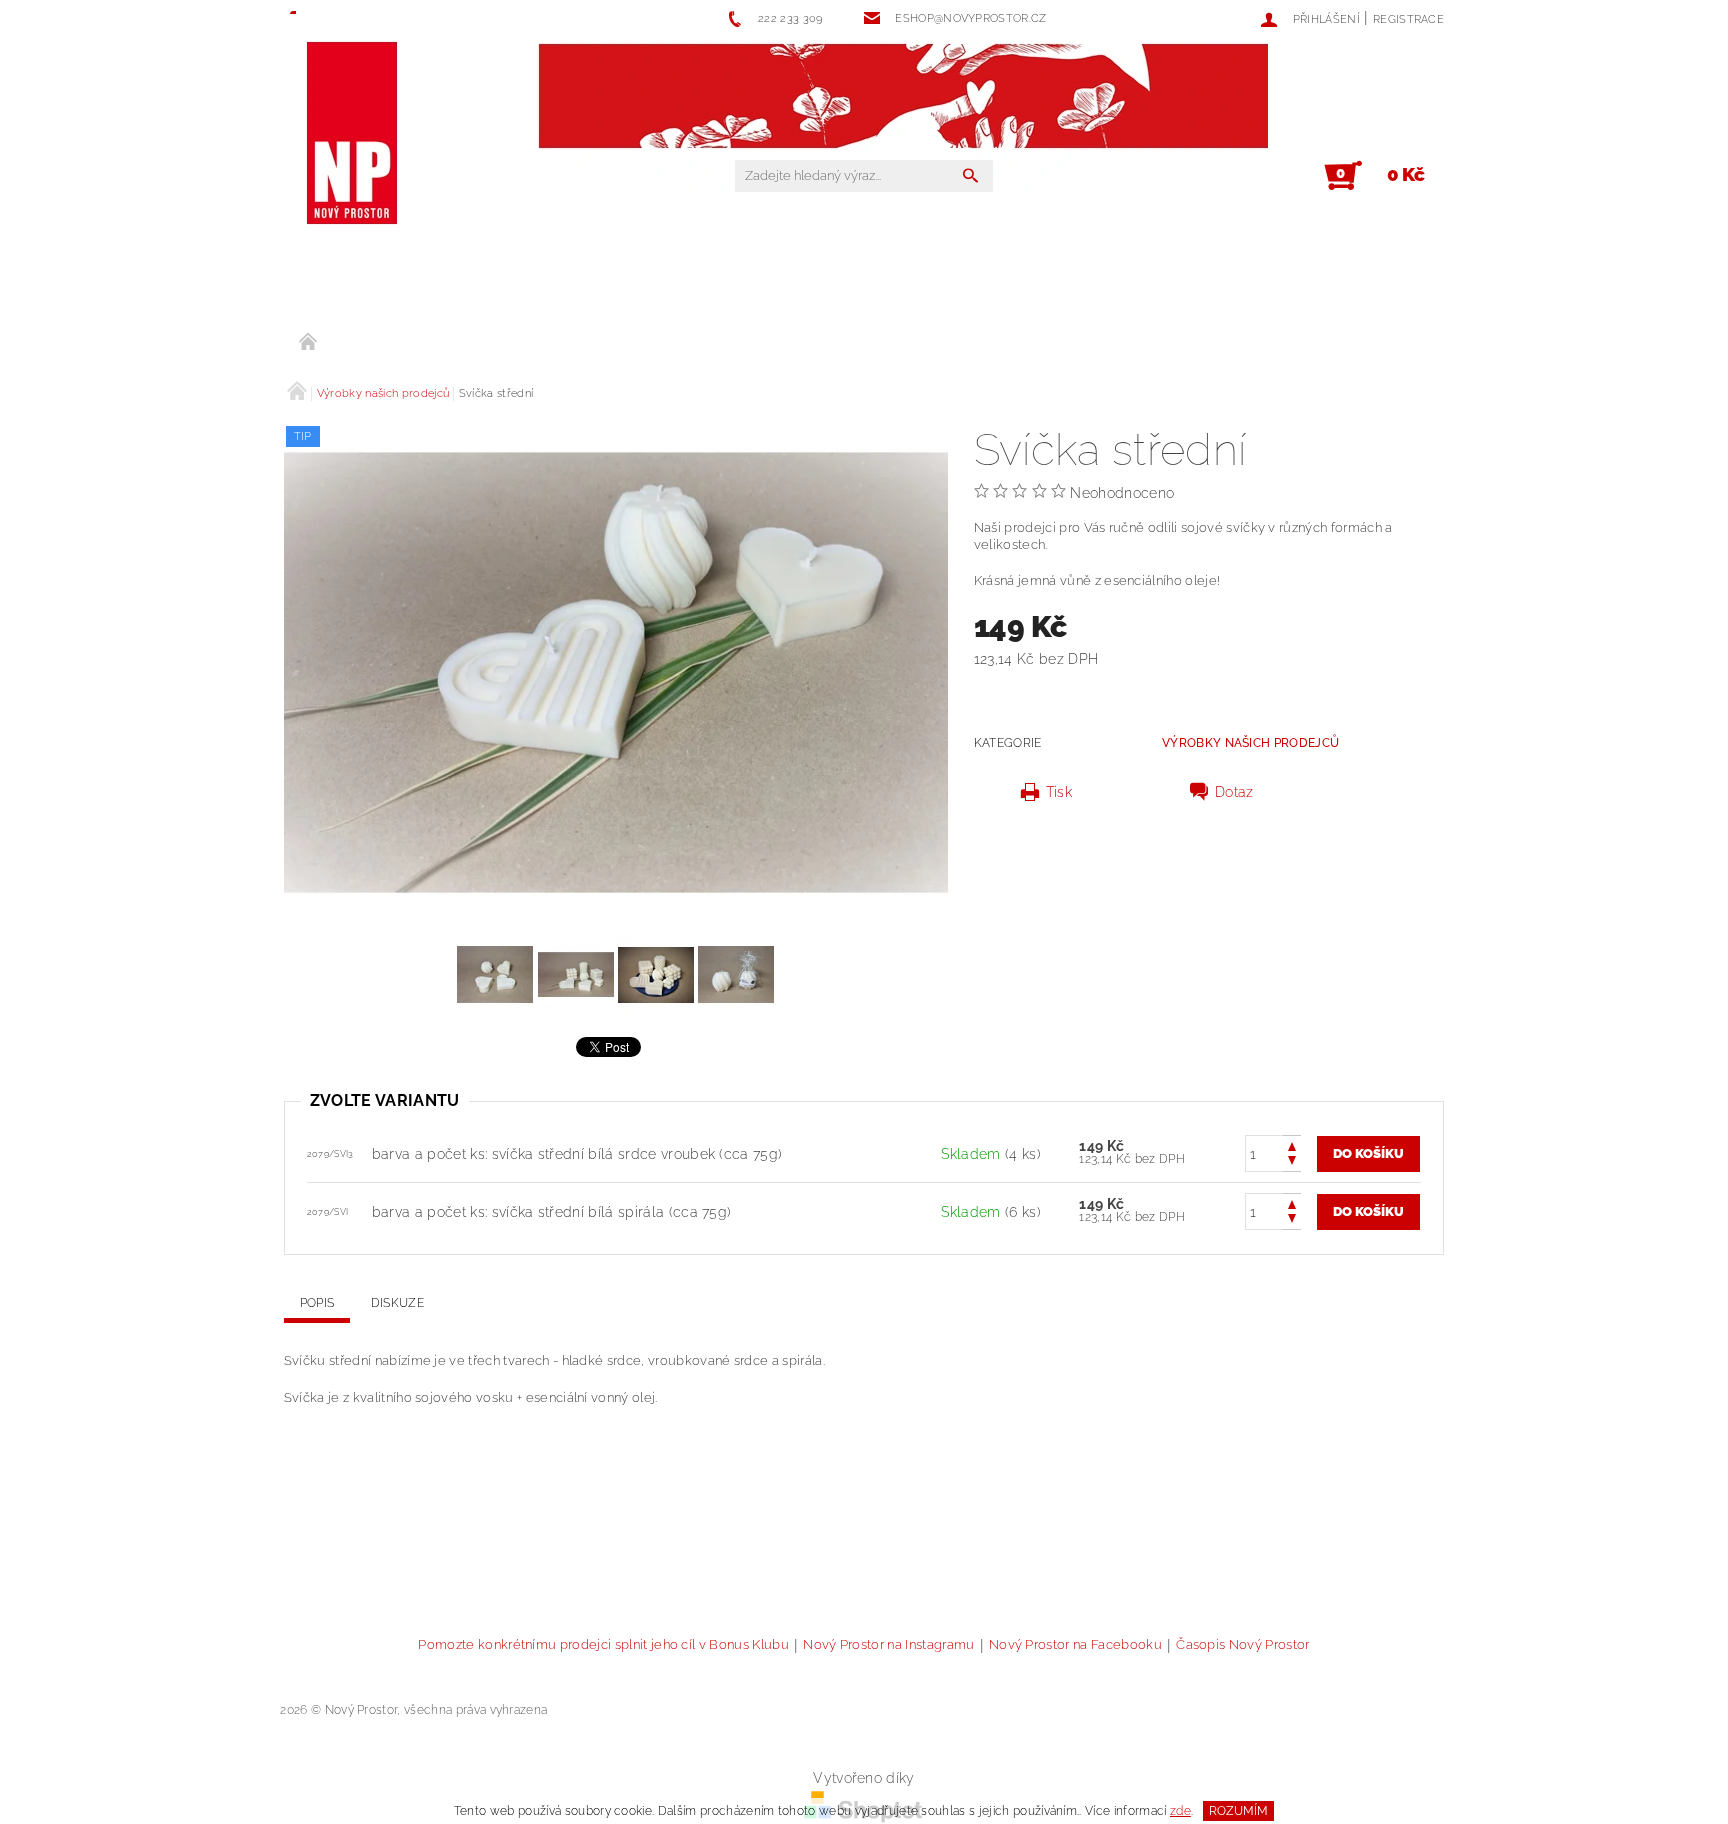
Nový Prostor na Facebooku (1075, 1645)
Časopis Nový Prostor (1242, 1645)
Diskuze (397, 1303)
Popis (317, 1303)
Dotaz (1234, 792)
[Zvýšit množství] (1292, 1144)
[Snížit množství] (1292, 1162)
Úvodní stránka (309, 343)
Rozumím (1238, 1811)
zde (1180, 1811)
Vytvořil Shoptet (1394, 1710)
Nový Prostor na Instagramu (888, 1645)
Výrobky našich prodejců (1250, 743)
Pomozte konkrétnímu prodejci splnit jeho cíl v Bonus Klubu (603, 1645)
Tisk (1059, 792)
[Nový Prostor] (351, 134)
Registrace (1408, 19)
